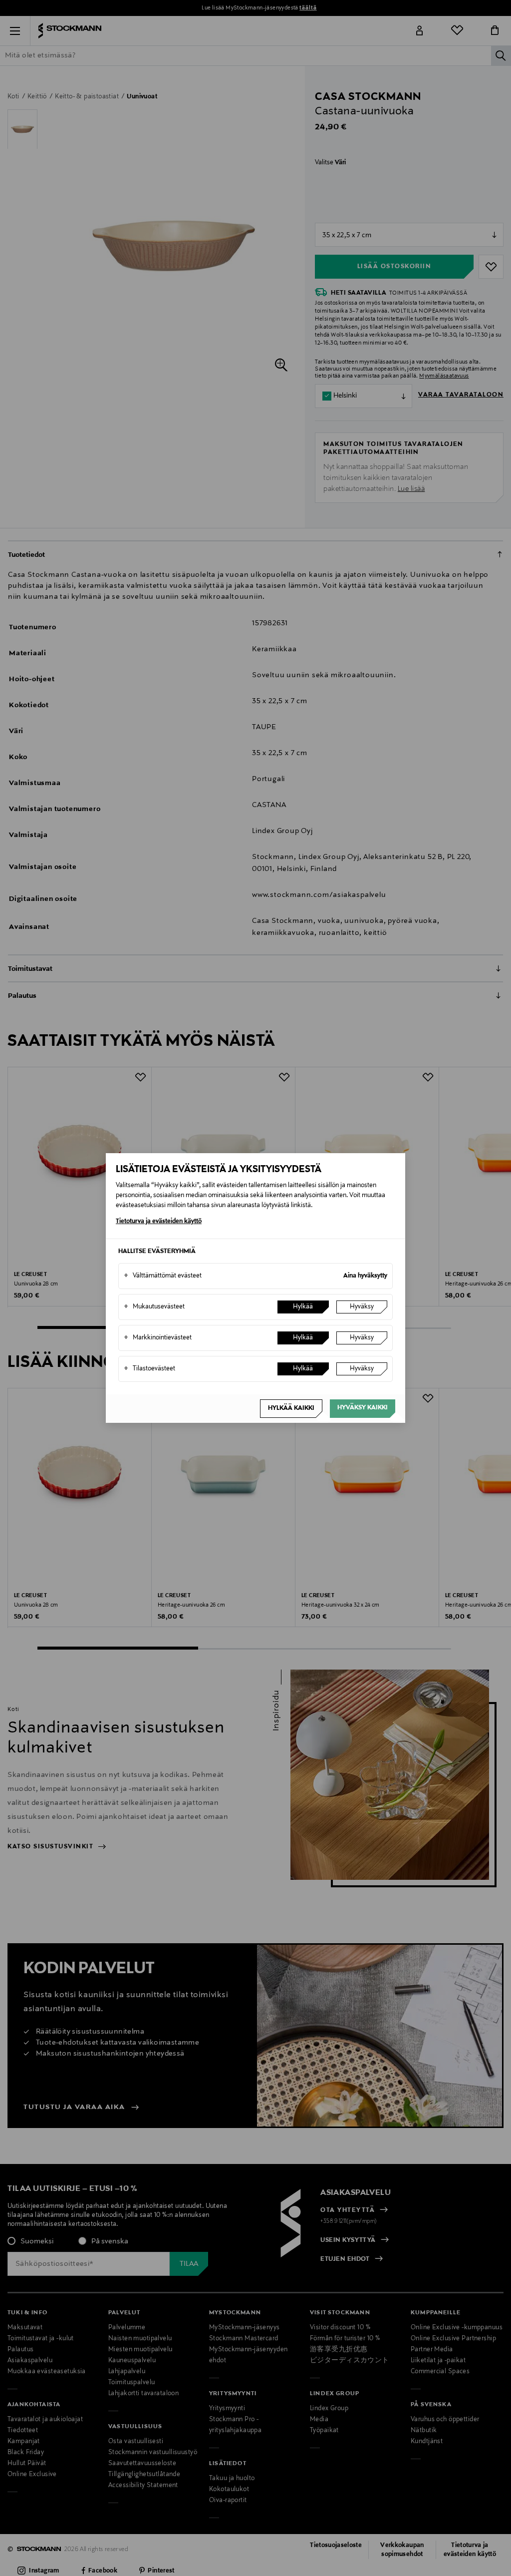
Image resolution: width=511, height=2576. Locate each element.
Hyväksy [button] (362, 1307)
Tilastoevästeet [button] (149, 1369)
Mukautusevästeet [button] (154, 1307)
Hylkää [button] (303, 1307)
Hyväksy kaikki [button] (363, 1408)
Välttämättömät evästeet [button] (163, 1276)
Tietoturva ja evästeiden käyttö (159, 1222)
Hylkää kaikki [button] (291, 1408)
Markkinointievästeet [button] (158, 1338)
